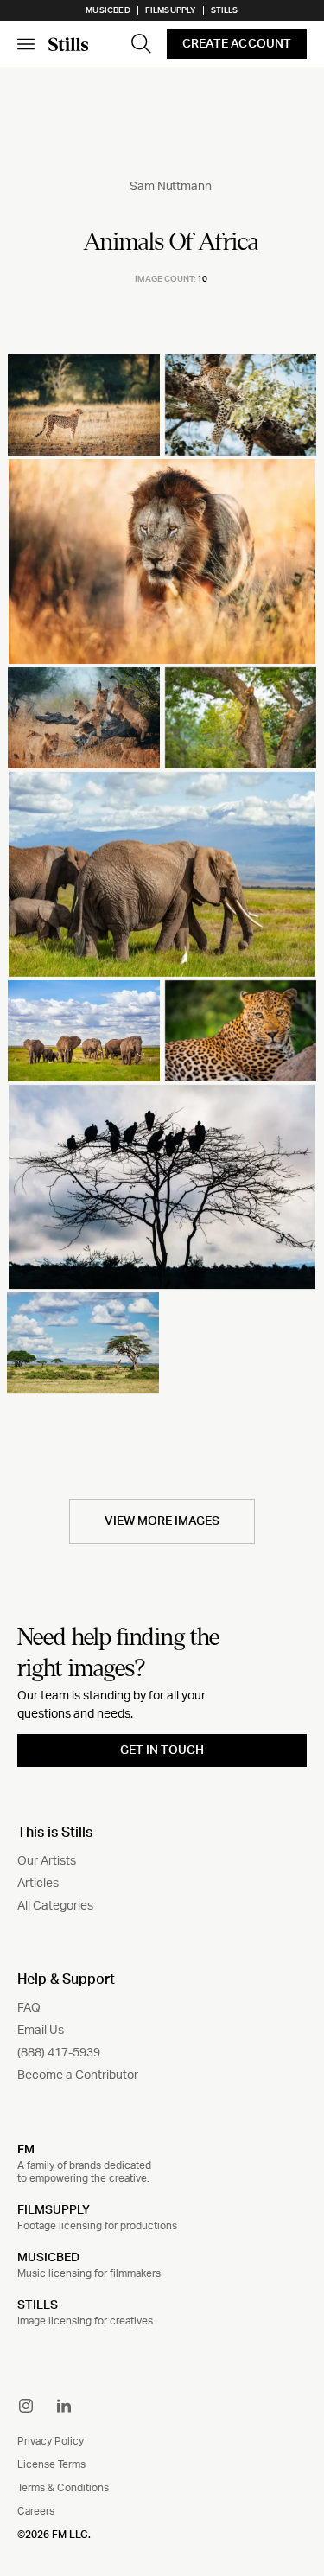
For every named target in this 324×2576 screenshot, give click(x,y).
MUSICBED (48, 2258)
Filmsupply (171, 10)
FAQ (29, 2008)
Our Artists (47, 1861)
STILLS (38, 2305)
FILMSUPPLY (54, 2210)
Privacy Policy (51, 2441)
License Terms (51, 2464)
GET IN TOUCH (162, 1750)
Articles (38, 1884)
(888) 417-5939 (59, 2053)
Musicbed (108, 10)
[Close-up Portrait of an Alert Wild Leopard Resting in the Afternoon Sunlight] (241, 1031)
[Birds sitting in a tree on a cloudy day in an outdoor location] (162, 1187)
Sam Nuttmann (170, 187)
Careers (36, 2511)
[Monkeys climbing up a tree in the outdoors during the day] (241, 718)
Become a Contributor (78, 2075)
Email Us (41, 2031)
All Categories (55, 1906)
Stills (225, 10)
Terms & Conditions (63, 2488)
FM (26, 2149)
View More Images (162, 1521)
